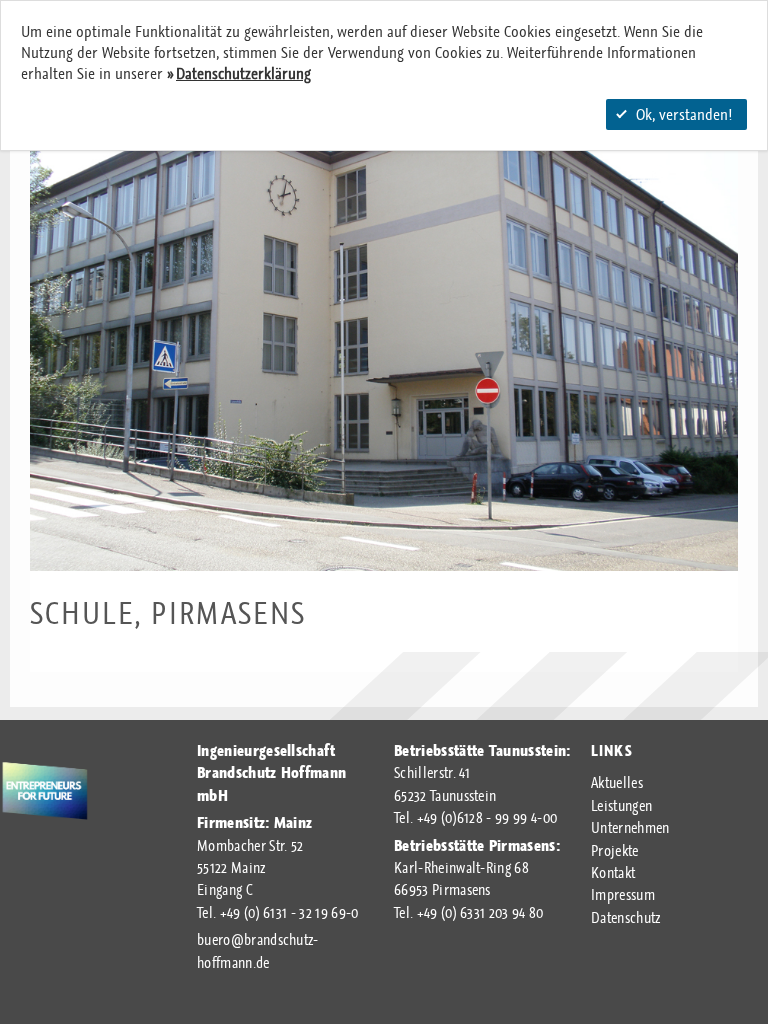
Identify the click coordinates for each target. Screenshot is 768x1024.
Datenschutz (626, 918)
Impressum (623, 895)
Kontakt (613, 873)
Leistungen (621, 806)
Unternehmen (630, 828)
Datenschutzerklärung (243, 73)
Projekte (615, 851)
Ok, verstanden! (684, 114)
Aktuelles (617, 783)
